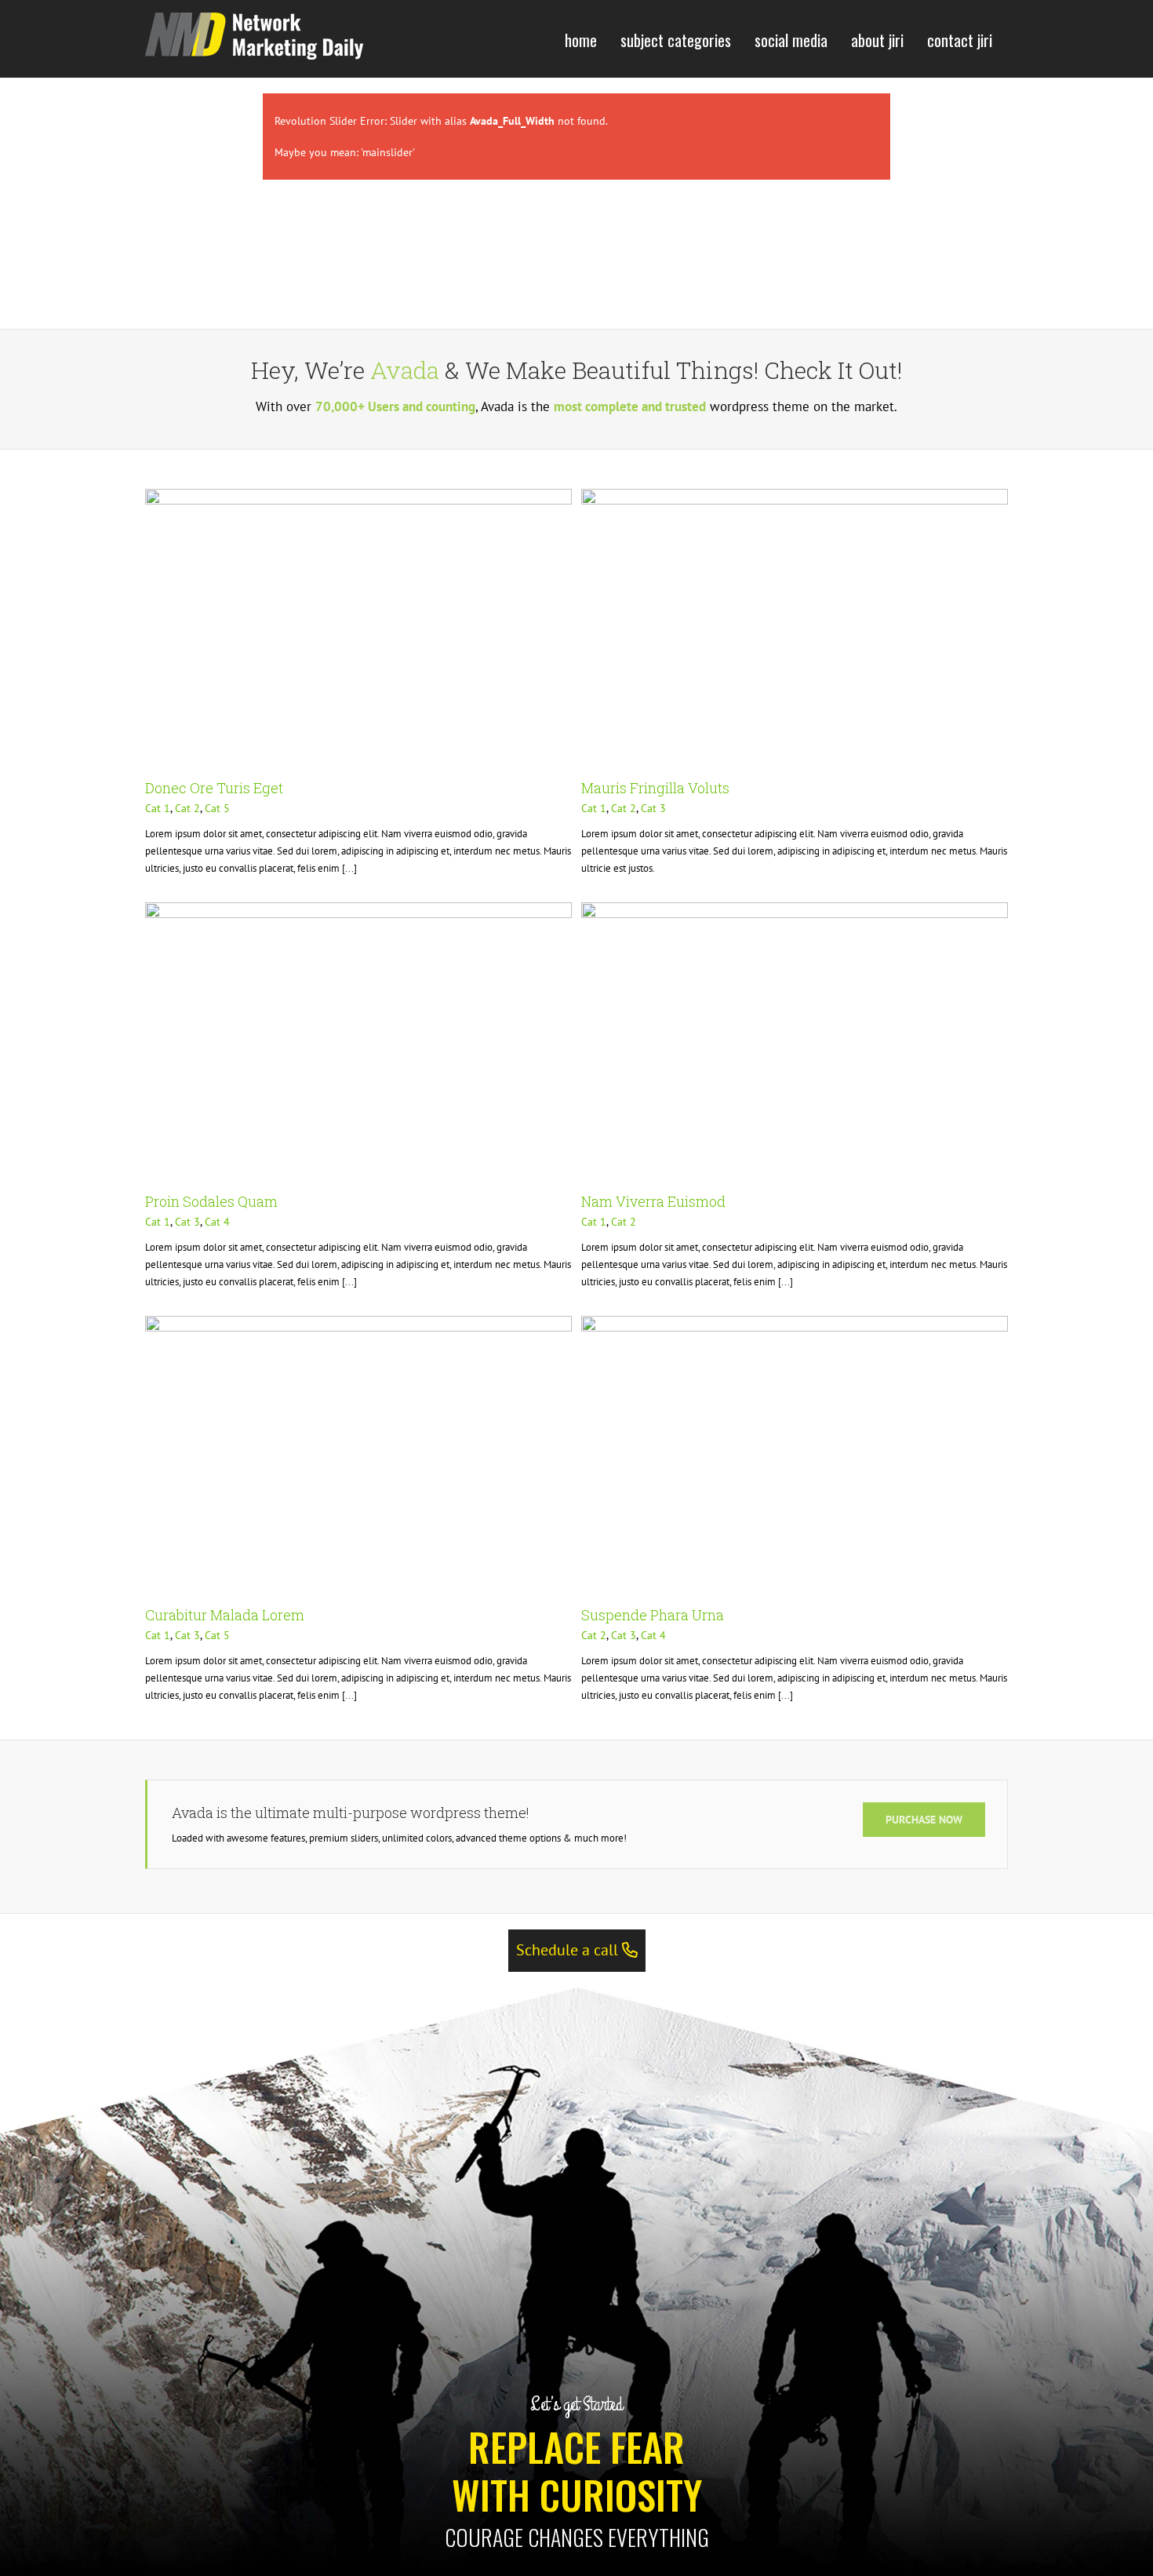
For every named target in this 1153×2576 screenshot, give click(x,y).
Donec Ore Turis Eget (214, 788)
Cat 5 (217, 808)
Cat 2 (187, 808)
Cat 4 (217, 1222)
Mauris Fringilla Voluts (655, 788)
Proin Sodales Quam (211, 1201)
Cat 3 (653, 808)
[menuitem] (581, 39)
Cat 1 (158, 808)
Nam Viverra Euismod (653, 1201)
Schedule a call (569, 1950)
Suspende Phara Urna (653, 1615)
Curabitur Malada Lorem (225, 1615)
